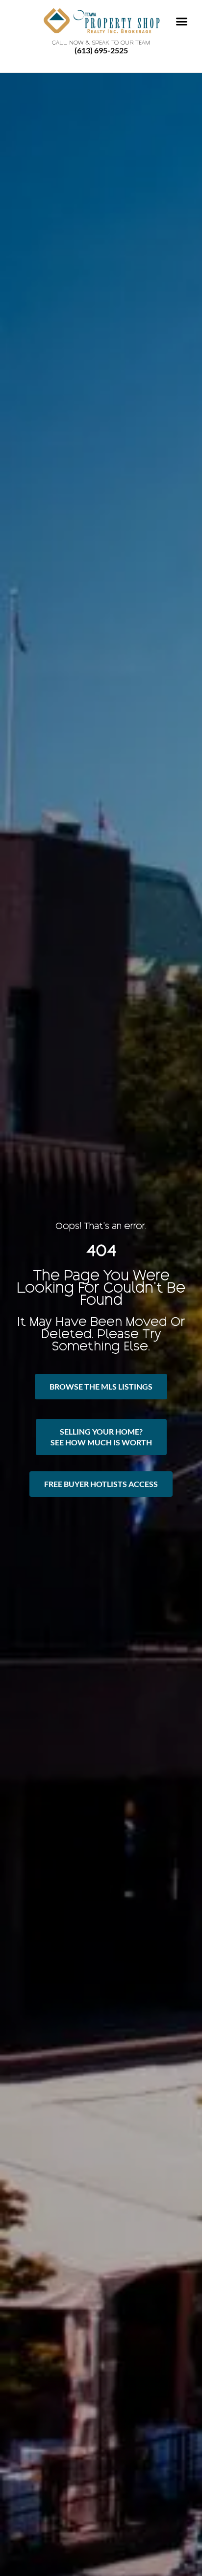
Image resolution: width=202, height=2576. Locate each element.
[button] (182, 22)
